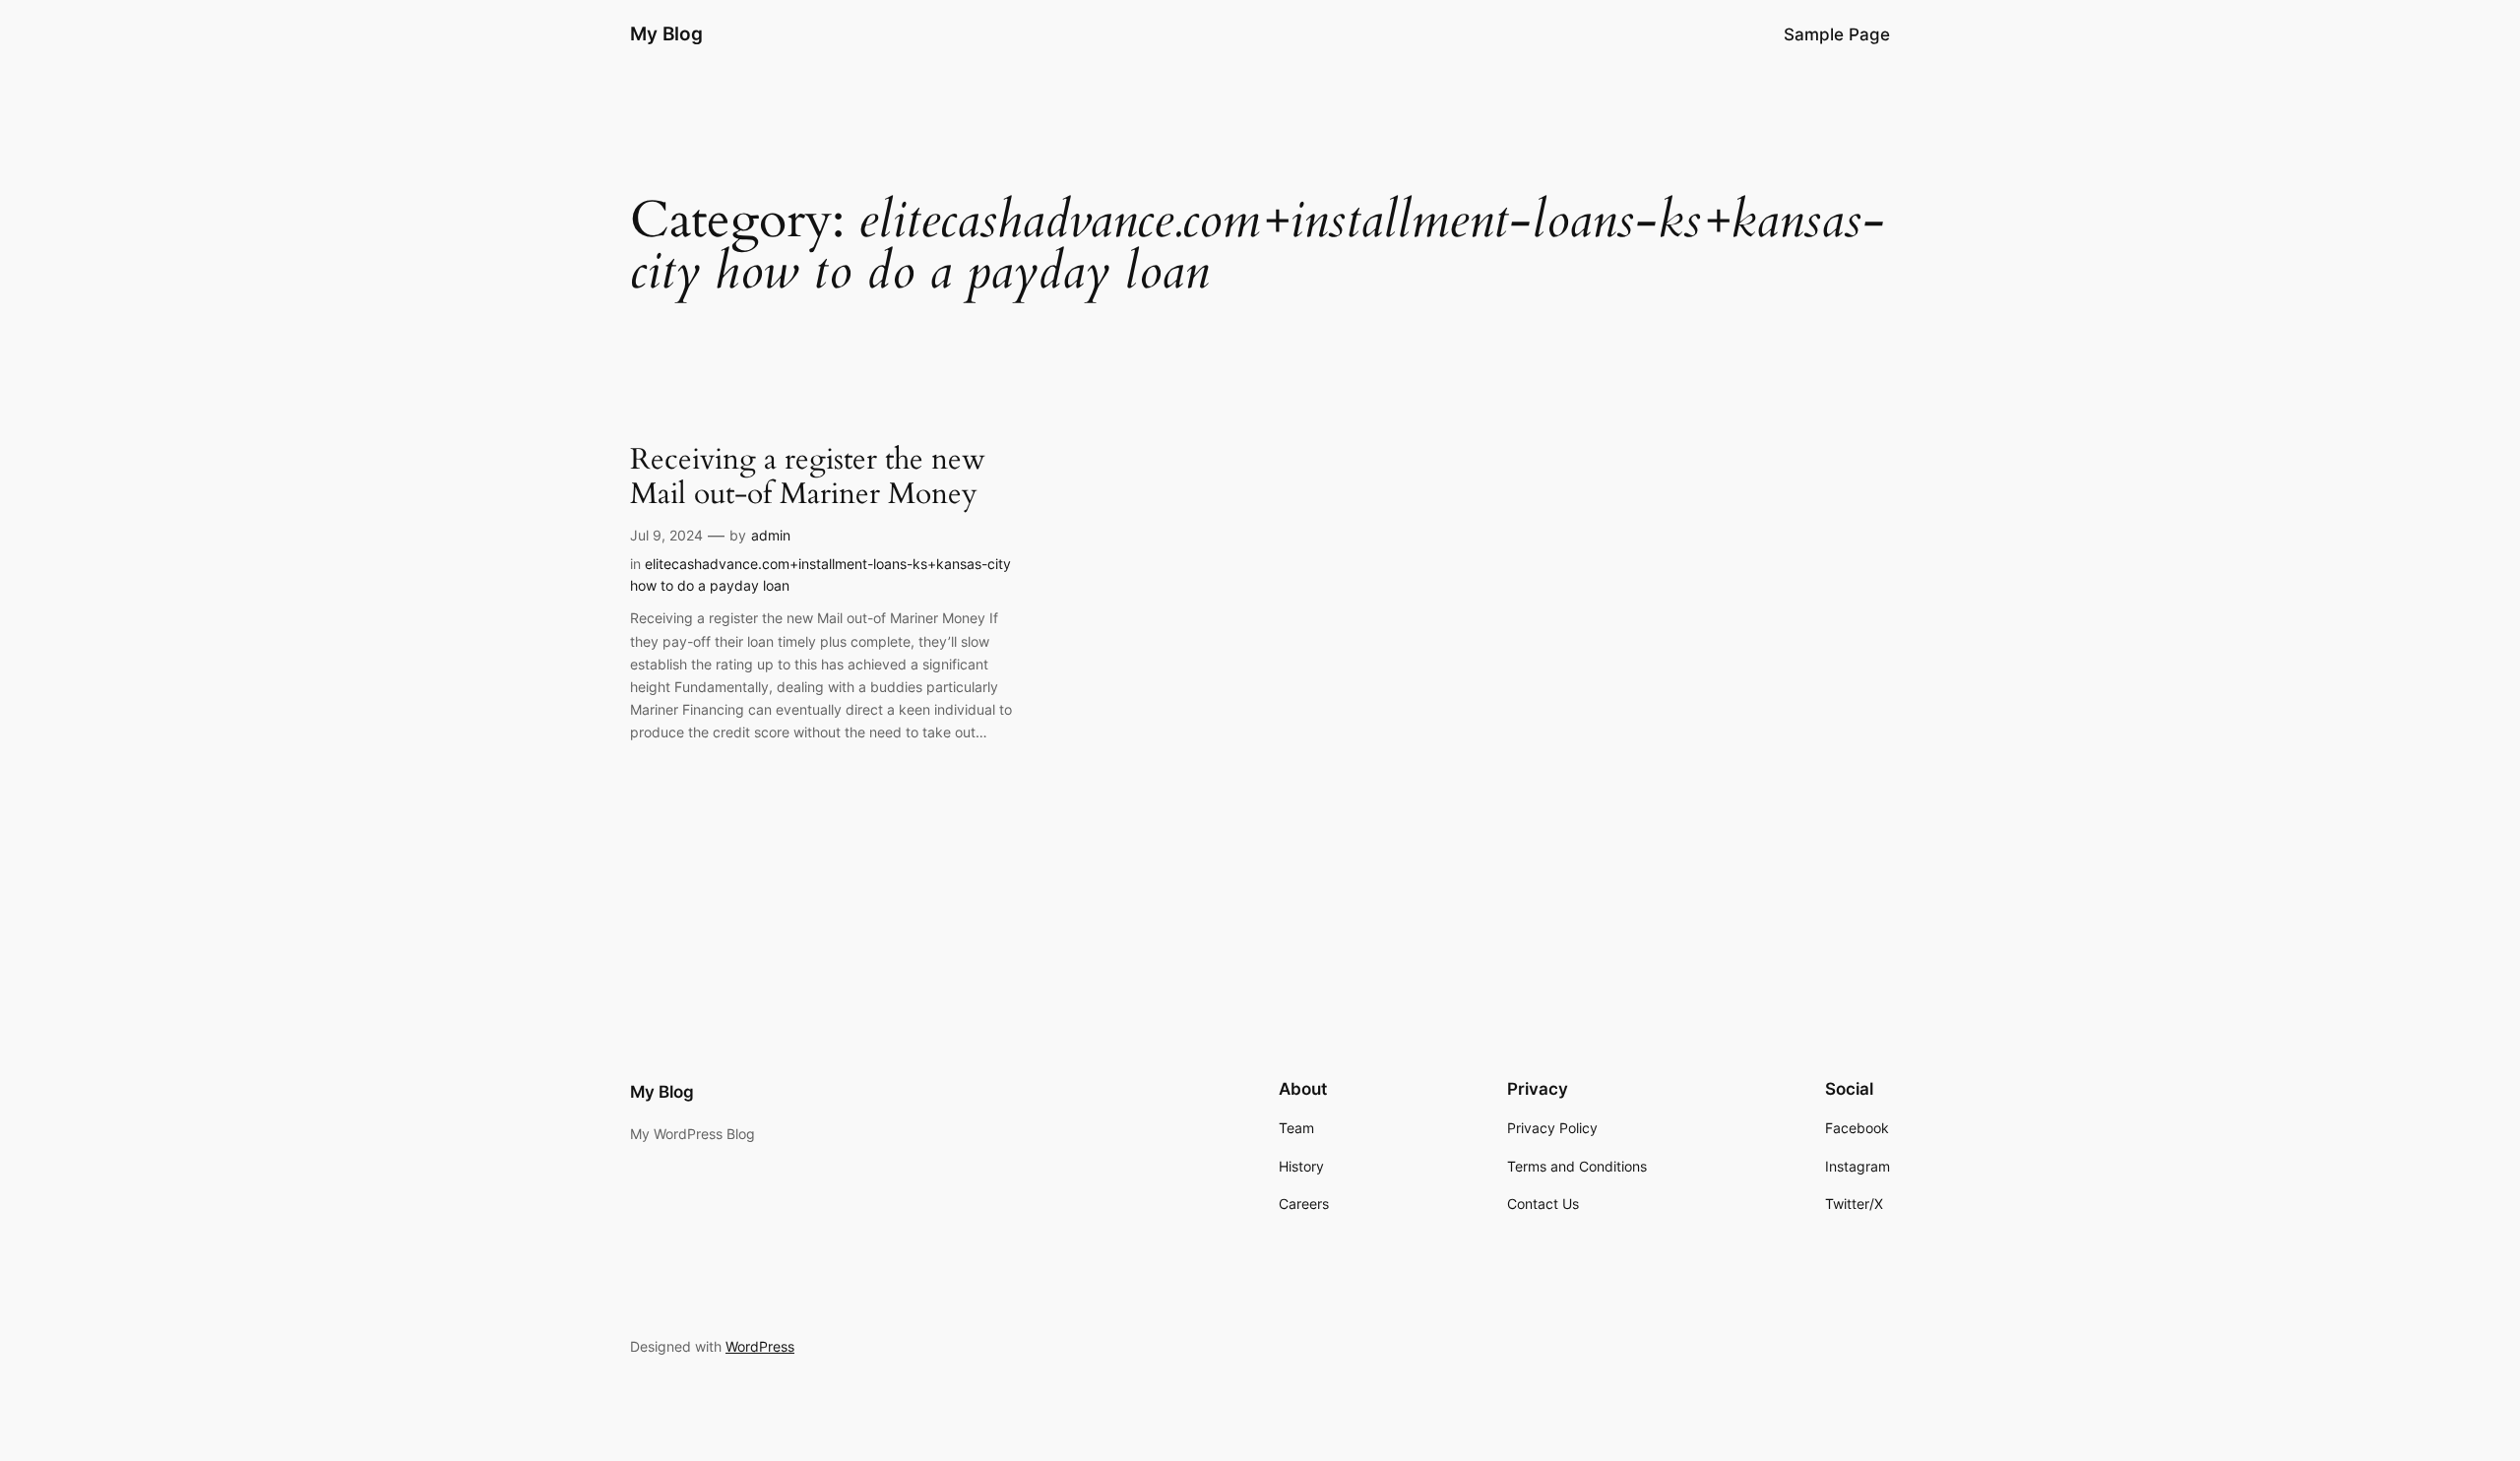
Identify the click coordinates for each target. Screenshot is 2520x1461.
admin (771, 535)
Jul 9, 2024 (666, 535)
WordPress (760, 1346)
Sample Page (1837, 34)
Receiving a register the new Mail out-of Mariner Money (808, 478)
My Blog (666, 33)
